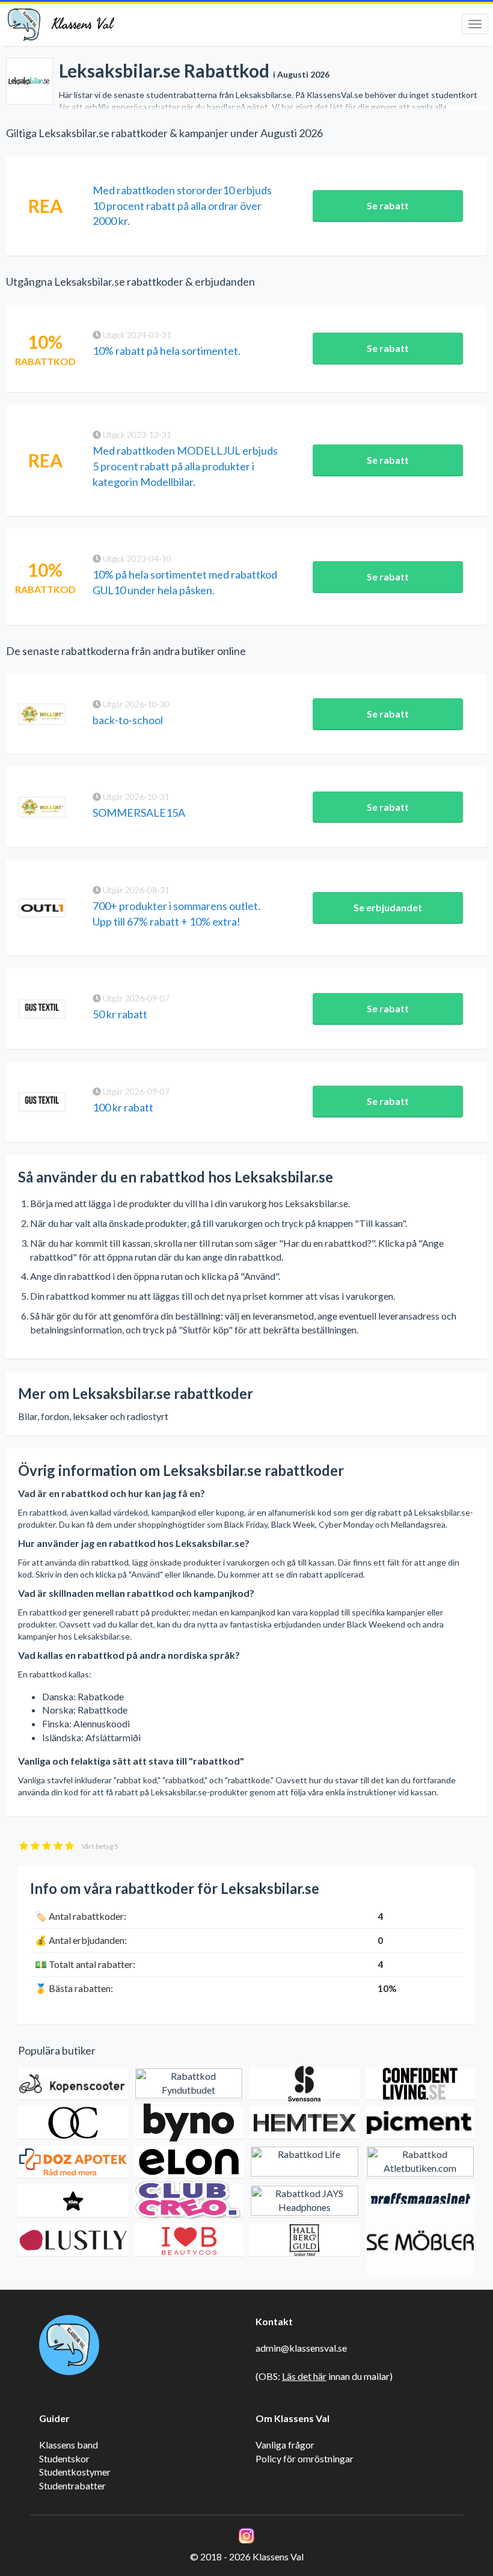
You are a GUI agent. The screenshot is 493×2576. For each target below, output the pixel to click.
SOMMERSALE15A (139, 813)
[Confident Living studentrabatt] (421, 2084)
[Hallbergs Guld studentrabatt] (305, 2240)
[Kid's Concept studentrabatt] (73, 2201)
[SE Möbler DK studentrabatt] (421, 2240)
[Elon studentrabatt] (189, 2162)
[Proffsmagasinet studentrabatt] (421, 2201)
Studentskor (64, 2458)
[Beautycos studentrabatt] (189, 2240)
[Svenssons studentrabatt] (305, 2084)
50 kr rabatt (120, 1014)
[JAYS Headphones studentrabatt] (305, 2201)
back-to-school (128, 720)
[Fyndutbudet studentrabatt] (189, 2084)
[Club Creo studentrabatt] (189, 2201)
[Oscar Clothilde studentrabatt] (73, 2123)
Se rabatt (388, 205)
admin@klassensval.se (301, 2348)
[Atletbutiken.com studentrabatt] (421, 2162)
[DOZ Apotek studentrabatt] (73, 2162)
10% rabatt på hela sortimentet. (167, 351)
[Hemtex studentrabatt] (305, 2123)
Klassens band (69, 2445)
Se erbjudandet (388, 907)
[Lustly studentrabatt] (73, 2240)
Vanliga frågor (285, 2445)
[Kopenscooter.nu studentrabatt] (73, 2084)
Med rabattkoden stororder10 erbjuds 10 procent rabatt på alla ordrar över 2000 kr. (182, 205)
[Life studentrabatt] (305, 2162)
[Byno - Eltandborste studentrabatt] (189, 2123)
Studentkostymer (75, 2472)
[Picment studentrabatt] (421, 2123)
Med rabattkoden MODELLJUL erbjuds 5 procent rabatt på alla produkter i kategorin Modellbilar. (185, 466)
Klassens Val (82, 24)
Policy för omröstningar (305, 2458)
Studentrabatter (72, 2485)
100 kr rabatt (123, 1107)
